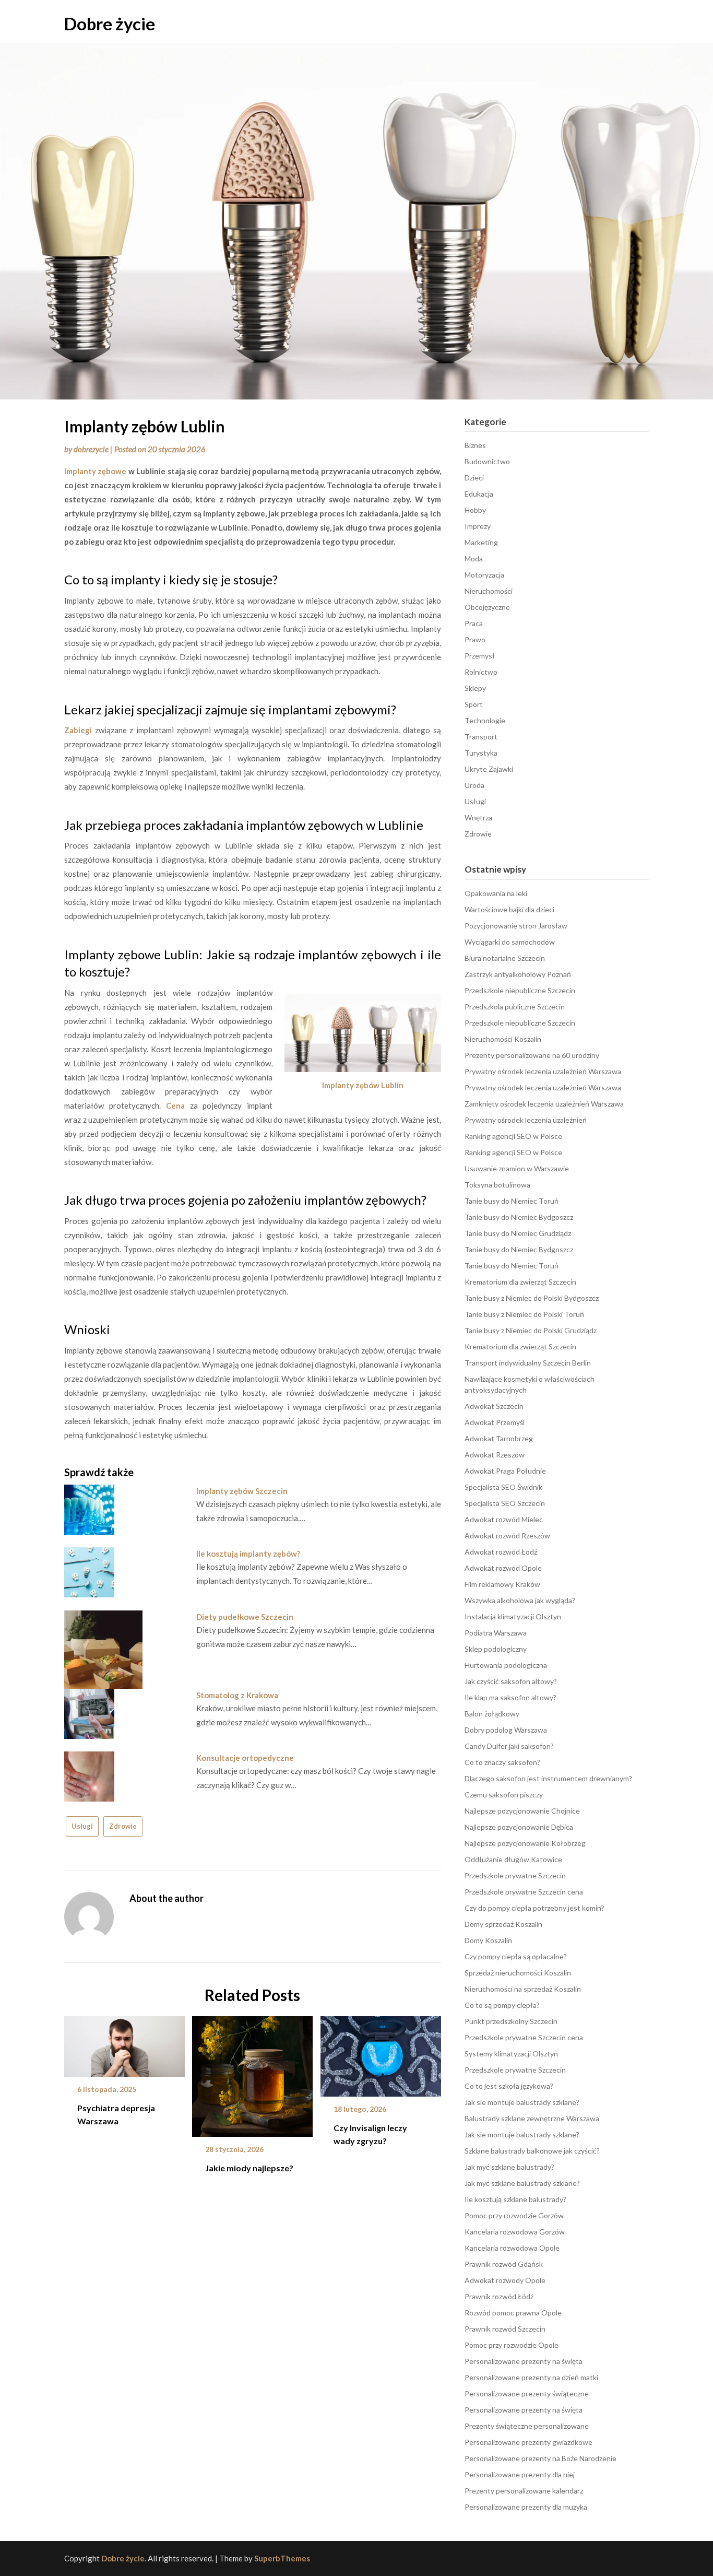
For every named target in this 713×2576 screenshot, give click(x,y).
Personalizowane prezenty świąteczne (527, 2393)
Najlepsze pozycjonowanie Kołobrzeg (525, 1843)
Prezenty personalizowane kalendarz (524, 2491)
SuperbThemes (282, 2558)
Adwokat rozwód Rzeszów (507, 1536)
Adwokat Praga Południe (505, 1471)
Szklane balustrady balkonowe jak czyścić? (532, 2151)
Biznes (475, 445)
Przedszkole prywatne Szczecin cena (524, 1892)
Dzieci (474, 478)
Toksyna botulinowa (497, 1185)
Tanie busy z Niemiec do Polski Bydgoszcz (532, 1298)
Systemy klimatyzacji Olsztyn (511, 2054)
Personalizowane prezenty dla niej (520, 2474)
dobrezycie (91, 449)
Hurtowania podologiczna (506, 1665)
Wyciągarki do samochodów (510, 942)
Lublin (392, 1085)
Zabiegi (78, 730)
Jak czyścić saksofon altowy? (511, 1681)
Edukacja (479, 494)
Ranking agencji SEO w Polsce (513, 1136)
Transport (481, 737)
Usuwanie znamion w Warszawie (517, 1168)
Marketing (481, 542)
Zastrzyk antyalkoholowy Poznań (518, 974)
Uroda (474, 785)
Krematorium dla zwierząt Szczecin (520, 1282)
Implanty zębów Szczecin (242, 1491)
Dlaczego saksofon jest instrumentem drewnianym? (548, 1778)
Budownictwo (487, 461)
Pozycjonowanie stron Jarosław (516, 926)
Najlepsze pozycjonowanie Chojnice (522, 1811)
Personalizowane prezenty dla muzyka (526, 2507)
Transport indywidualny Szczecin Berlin (528, 1363)
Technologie (485, 720)
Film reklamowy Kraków (502, 1584)
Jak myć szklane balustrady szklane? (522, 2183)
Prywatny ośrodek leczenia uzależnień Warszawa (543, 1071)
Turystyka (481, 753)
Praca (474, 623)
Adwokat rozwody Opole (505, 2280)
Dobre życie (110, 23)
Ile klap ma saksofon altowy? (510, 1697)
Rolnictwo (481, 672)
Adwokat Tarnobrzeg (499, 1438)
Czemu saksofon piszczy (504, 1795)
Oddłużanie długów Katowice (513, 1859)
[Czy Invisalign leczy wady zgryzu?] (381, 2053)
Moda (474, 558)
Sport (474, 704)
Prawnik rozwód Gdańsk (504, 2264)
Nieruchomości (489, 591)
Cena (175, 1105)
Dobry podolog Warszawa (506, 1730)
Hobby (475, 510)
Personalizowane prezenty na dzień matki (531, 2377)
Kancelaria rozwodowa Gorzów (515, 2232)
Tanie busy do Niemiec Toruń (512, 1201)
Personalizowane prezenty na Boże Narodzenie (540, 2458)
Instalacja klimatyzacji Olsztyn (513, 1616)
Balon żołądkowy (492, 1714)
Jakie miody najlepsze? (249, 2168)
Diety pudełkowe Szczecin (245, 1617)
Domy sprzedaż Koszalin (503, 1924)
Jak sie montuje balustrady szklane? (522, 2102)
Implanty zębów (351, 1085)
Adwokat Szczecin (494, 1406)
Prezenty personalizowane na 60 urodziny (532, 1055)
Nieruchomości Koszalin (503, 1039)
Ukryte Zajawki (489, 769)
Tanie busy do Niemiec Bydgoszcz (519, 1217)
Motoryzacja (484, 575)
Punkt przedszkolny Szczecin (511, 2021)
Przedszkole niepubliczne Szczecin (520, 990)
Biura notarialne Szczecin (505, 958)
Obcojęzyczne (487, 607)
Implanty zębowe (95, 471)
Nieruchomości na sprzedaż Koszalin (523, 1989)
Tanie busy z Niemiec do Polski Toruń (524, 1314)
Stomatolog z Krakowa (237, 1695)
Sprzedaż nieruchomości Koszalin (518, 1973)
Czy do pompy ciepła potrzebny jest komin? (534, 1908)
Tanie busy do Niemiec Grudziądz (518, 1233)
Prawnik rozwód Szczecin (505, 2329)
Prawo (475, 639)
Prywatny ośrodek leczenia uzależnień (526, 1120)
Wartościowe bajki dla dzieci (509, 909)
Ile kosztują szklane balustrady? (515, 2199)
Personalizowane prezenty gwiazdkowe (528, 2442)
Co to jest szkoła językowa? (509, 2086)
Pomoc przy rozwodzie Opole (512, 2345)
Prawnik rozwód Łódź (499, 2296)
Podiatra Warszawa (496, 1633)
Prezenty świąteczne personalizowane (527, 2426)
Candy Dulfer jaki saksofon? (509, 1746)
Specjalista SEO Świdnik (503, 1487)
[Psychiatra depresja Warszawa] (124, 2043)
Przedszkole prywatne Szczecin (515, 1875)
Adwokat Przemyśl (495, 1422)
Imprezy (478, 526)
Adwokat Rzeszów (495, 1455)
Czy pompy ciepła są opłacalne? (516, 1956)
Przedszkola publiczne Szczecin (515, 1007)
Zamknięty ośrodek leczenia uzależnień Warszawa (544, 1104)
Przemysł (480, 656)
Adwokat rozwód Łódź (501, 1552)
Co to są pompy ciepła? (502, 2005)
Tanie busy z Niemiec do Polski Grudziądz (531, 1330)
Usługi (82, 1826)
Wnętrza (478, 818)
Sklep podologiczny (496, 1649)
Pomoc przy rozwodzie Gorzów (514, 2215)
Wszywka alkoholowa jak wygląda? (520, 1600)
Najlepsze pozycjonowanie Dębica (519, 1827)
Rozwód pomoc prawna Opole (513, 2313)
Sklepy (475, 688)
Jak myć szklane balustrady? (509, 2167)
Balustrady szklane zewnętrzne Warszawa (532, 2118)
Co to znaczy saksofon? (502, 1762)
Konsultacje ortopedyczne (245, 1758)
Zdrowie (123, 1826)
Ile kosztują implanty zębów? (248, 1554)
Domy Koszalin (488, 1940)
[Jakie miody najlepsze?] (252, 2073)
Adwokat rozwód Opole (503, 1568)
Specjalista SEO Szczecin (505, 1503)
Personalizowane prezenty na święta (524, 2361)
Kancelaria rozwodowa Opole (512, 2248)
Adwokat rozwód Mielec (504, 1519)
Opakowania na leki (496, 893)
